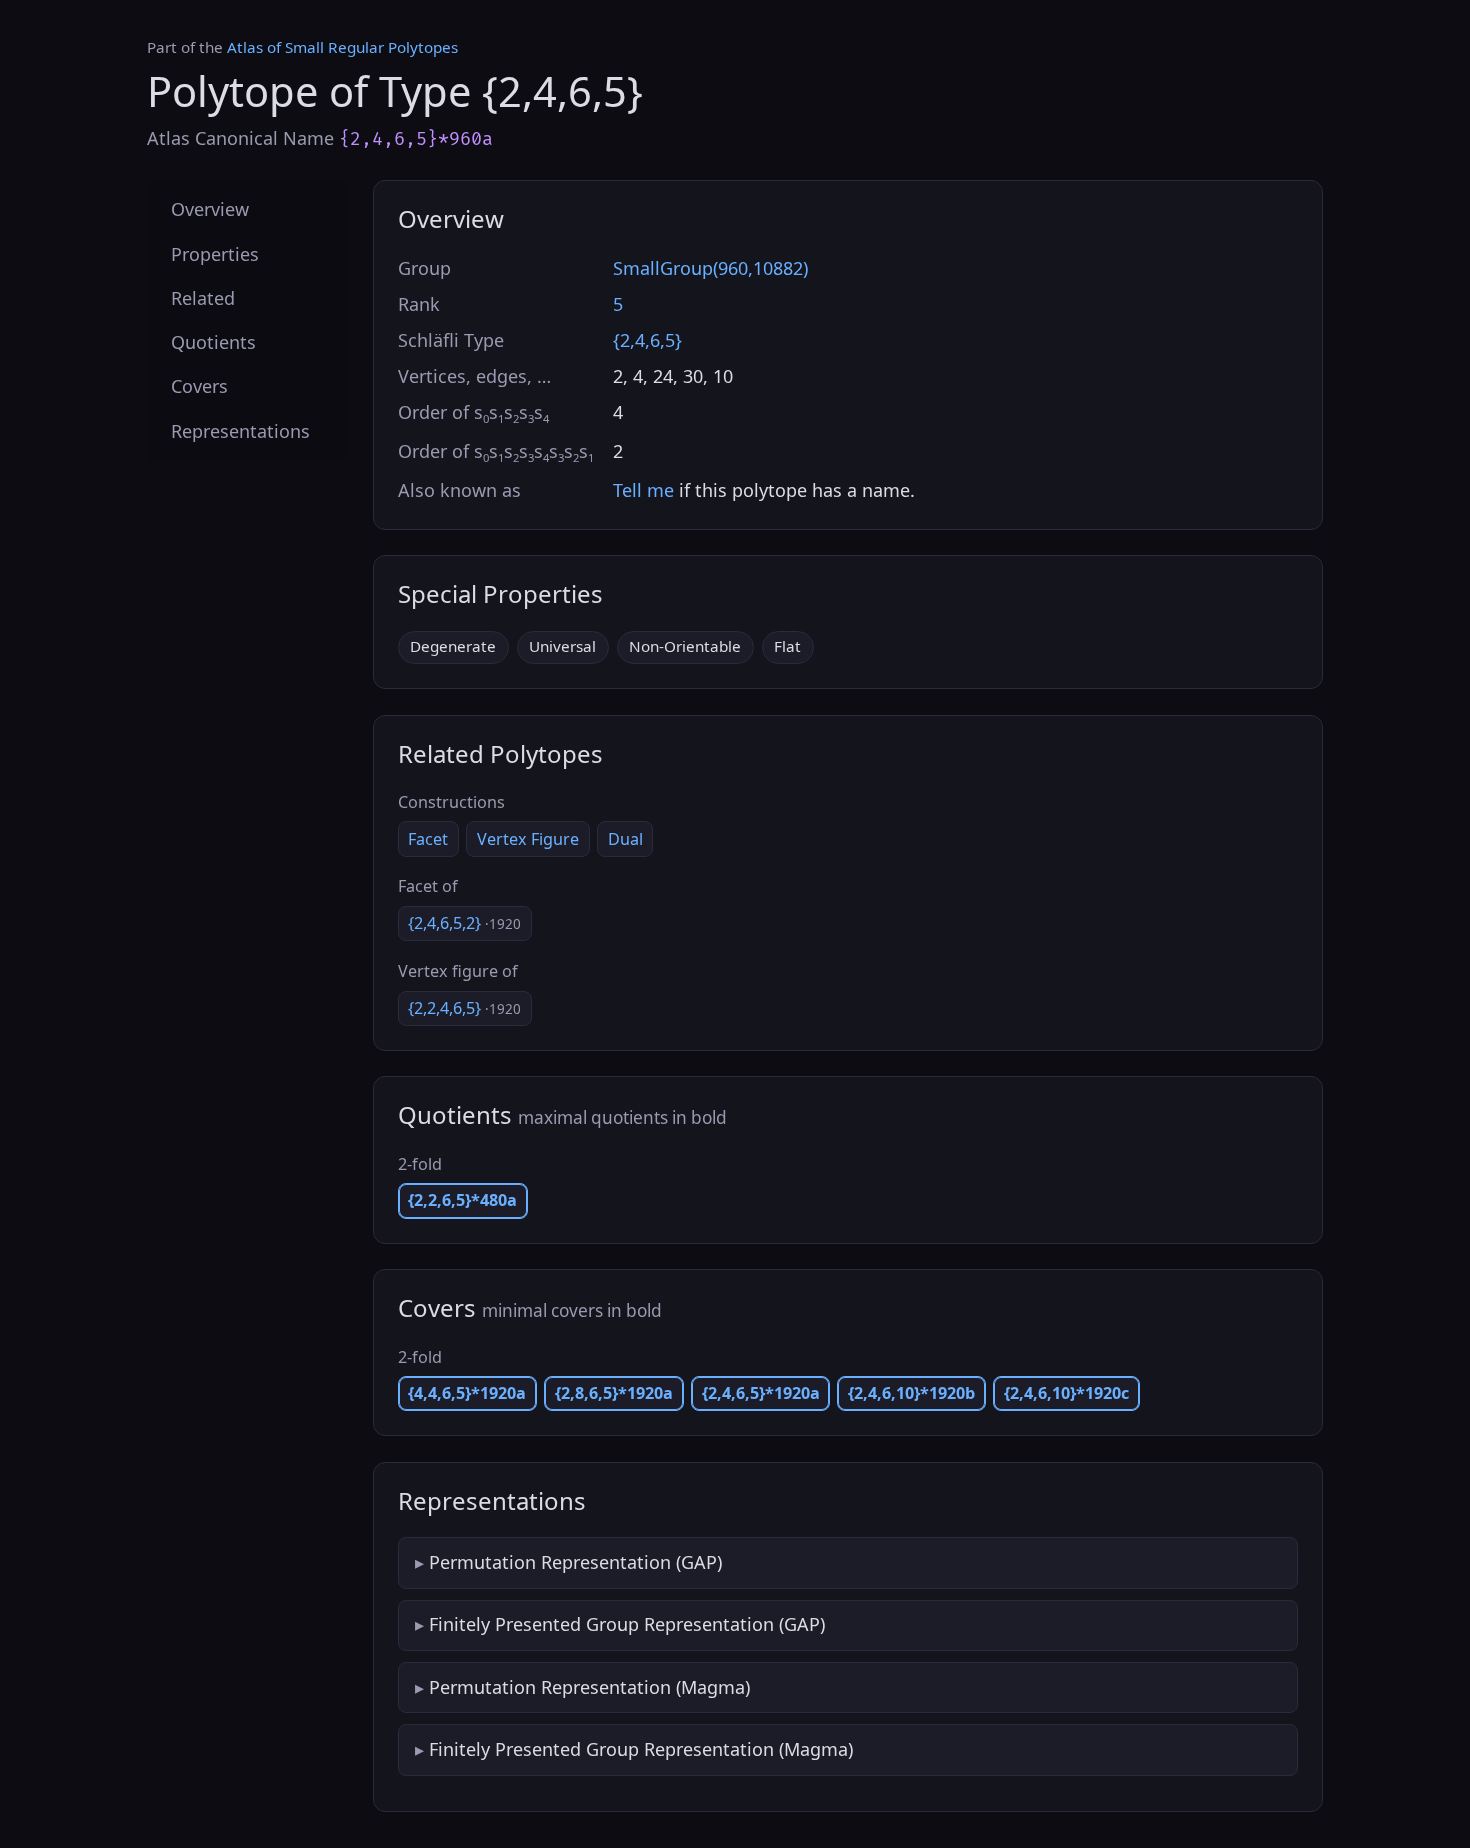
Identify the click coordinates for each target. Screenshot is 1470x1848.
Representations (240, 430)
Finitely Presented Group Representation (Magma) (641, 1749)
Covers (199, 386)
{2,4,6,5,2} (464, 923)
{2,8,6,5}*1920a (614, 1393)
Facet (428, 839)
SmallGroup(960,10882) (710, 268)
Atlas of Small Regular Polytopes (342, 47)
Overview (210, 209)
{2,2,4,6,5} (464, 1008)
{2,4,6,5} (647, 340)
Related (203, 297)
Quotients (213, 342)
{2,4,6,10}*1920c (1066, 1393)
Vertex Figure (528, 839)
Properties (215, 253)
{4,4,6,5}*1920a (467, 1393)
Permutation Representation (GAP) (575, 1562)
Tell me (643, 490)
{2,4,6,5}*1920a (761, 1393)
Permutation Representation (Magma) (589, 1687)
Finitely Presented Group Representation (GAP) (627, 1624)
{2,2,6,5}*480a (462, 1200)
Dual (625, 839)
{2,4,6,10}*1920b (911, 1393)
